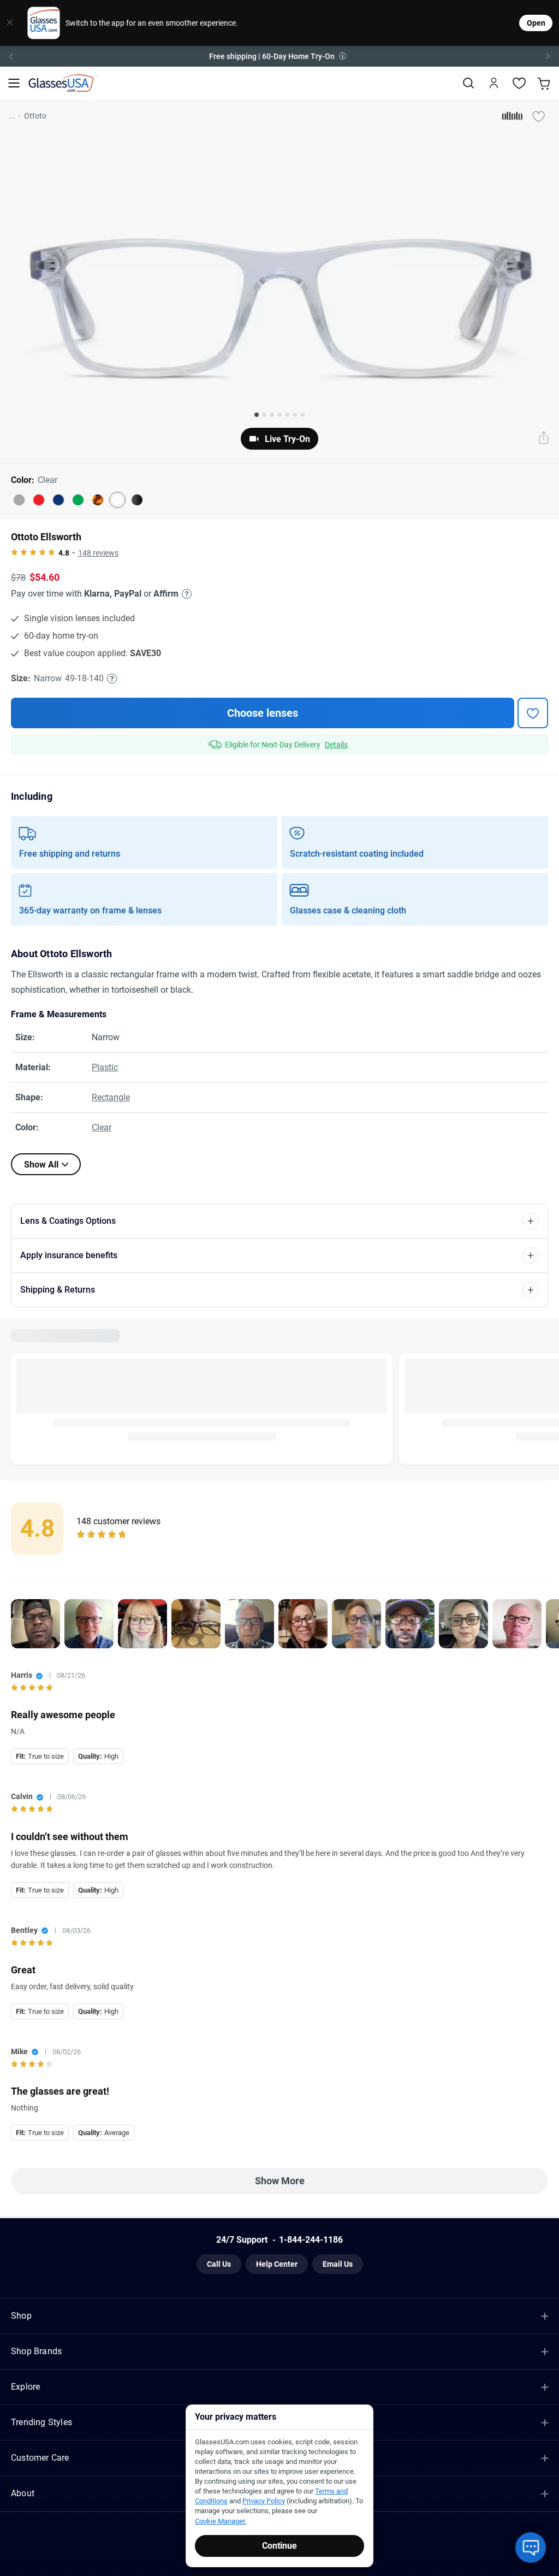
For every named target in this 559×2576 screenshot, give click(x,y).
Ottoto (35, 116)
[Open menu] (14, 83)
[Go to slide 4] (279, 415)
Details (336, 745)
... (12, 116)
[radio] (14, 553)
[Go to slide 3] (272, 415)
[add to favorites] (533, 713)
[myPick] (538, 116)
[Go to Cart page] (545, 83)
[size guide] (112, 679)
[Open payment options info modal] (185, 594)
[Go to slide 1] (257, 415)
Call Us (219, 2268)
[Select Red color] (39, 500)
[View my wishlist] (519, 83)
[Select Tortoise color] (98, 500)
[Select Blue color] (58, 500)
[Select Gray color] (19, 500)
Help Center (277, 2268)
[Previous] (11, 56)
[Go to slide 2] (264, 415)
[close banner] (10, 23)
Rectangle (111, 1097)
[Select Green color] (78, 500)
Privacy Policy (264, 2501)
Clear (102, 1127)
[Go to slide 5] (287, 415)
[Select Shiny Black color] (137, 500)
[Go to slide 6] (295, 415)
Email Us (338, 2268)
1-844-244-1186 (311, 2244)
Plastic (105, 1067)
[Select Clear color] (117, 500)
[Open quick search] (468, 83)
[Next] (548, 56)
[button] (279, 56)
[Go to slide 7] (302, 415)
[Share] (544, 439)
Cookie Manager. (221, 2521)
